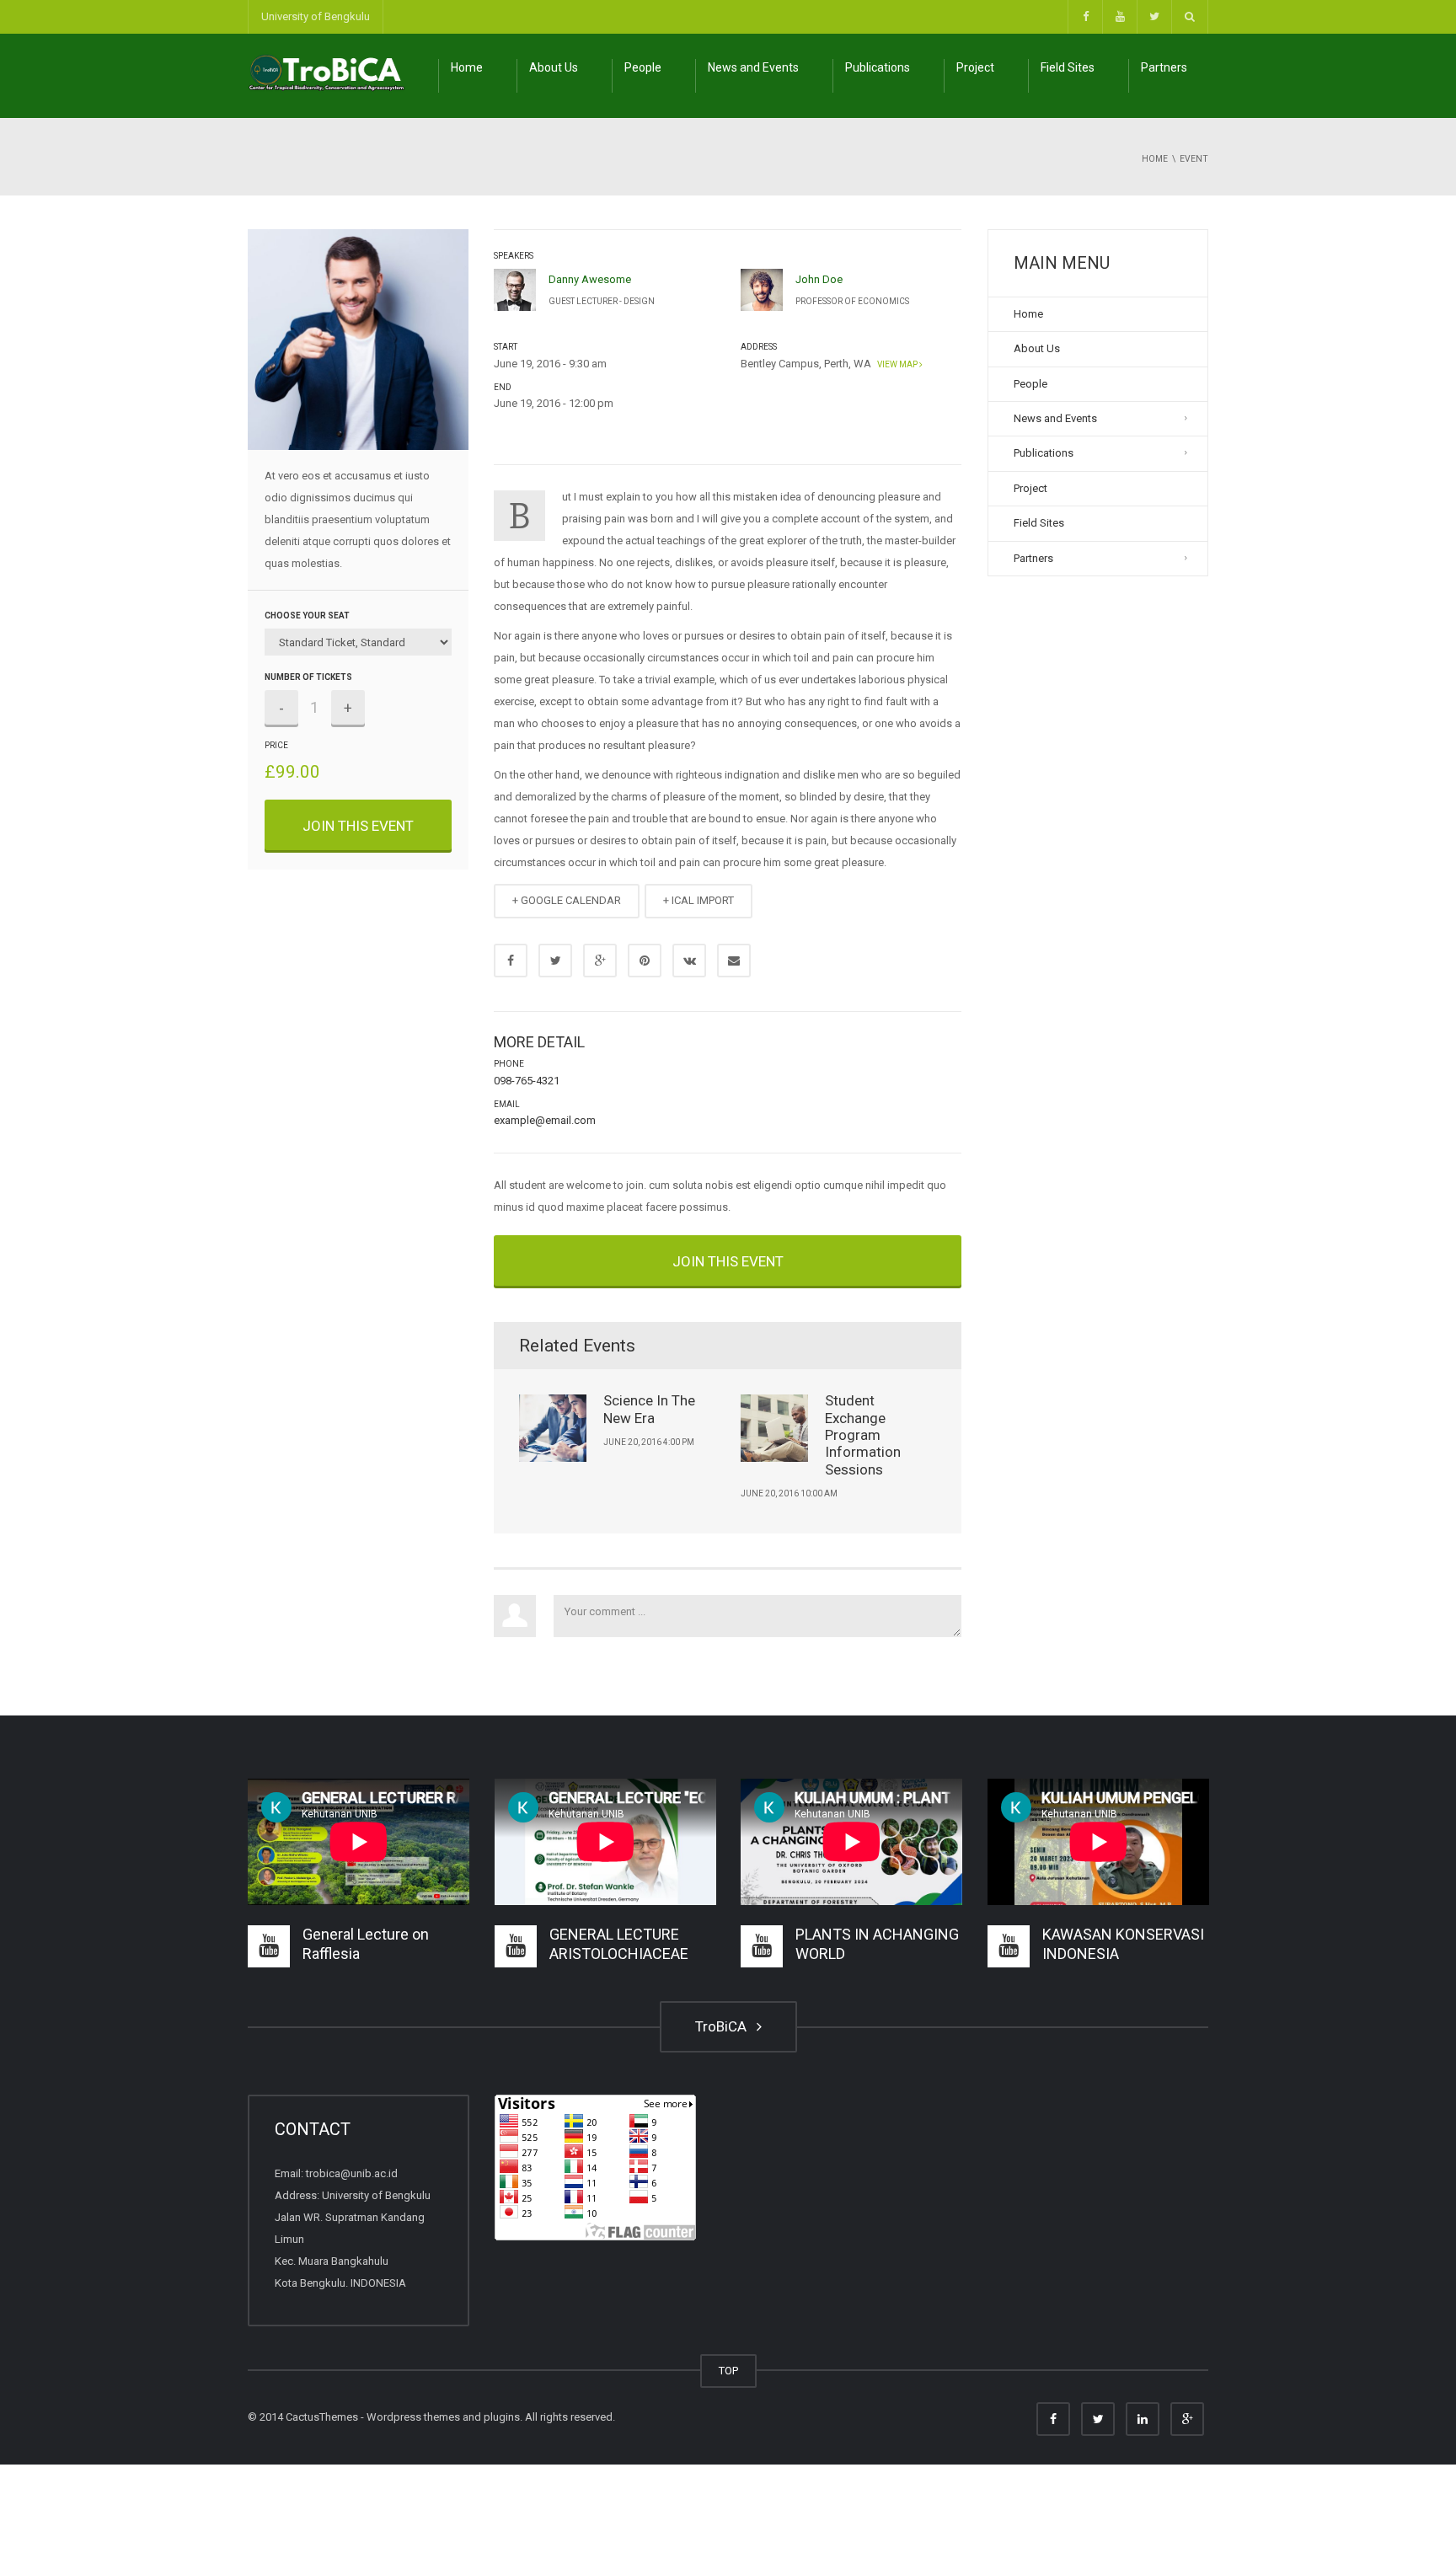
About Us (554, 67)
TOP (728, 2371)
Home (467, 67)
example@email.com (545, 1120)
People (643, 67)
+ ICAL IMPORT (699, 900)
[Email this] (734, 961)
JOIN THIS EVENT (358, 826)
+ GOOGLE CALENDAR (567, 900)
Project (975, 67)
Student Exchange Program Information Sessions (863, 1435)
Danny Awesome (590, 279)
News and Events (753, 67)
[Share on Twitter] (555, 961)
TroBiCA (724, 2026)
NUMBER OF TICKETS (308, 677)
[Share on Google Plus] (600, 961)
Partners (1164, 67)
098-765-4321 (527, 1081)
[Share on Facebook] (511, 961)
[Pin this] (645, 961)
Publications (878, 67)
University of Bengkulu (316, 16)
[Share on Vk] (689, 961)
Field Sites (1068, 67)
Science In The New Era (649, 1409)
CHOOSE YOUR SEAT (307, 616)
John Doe (819, 279)
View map (897, 364)
